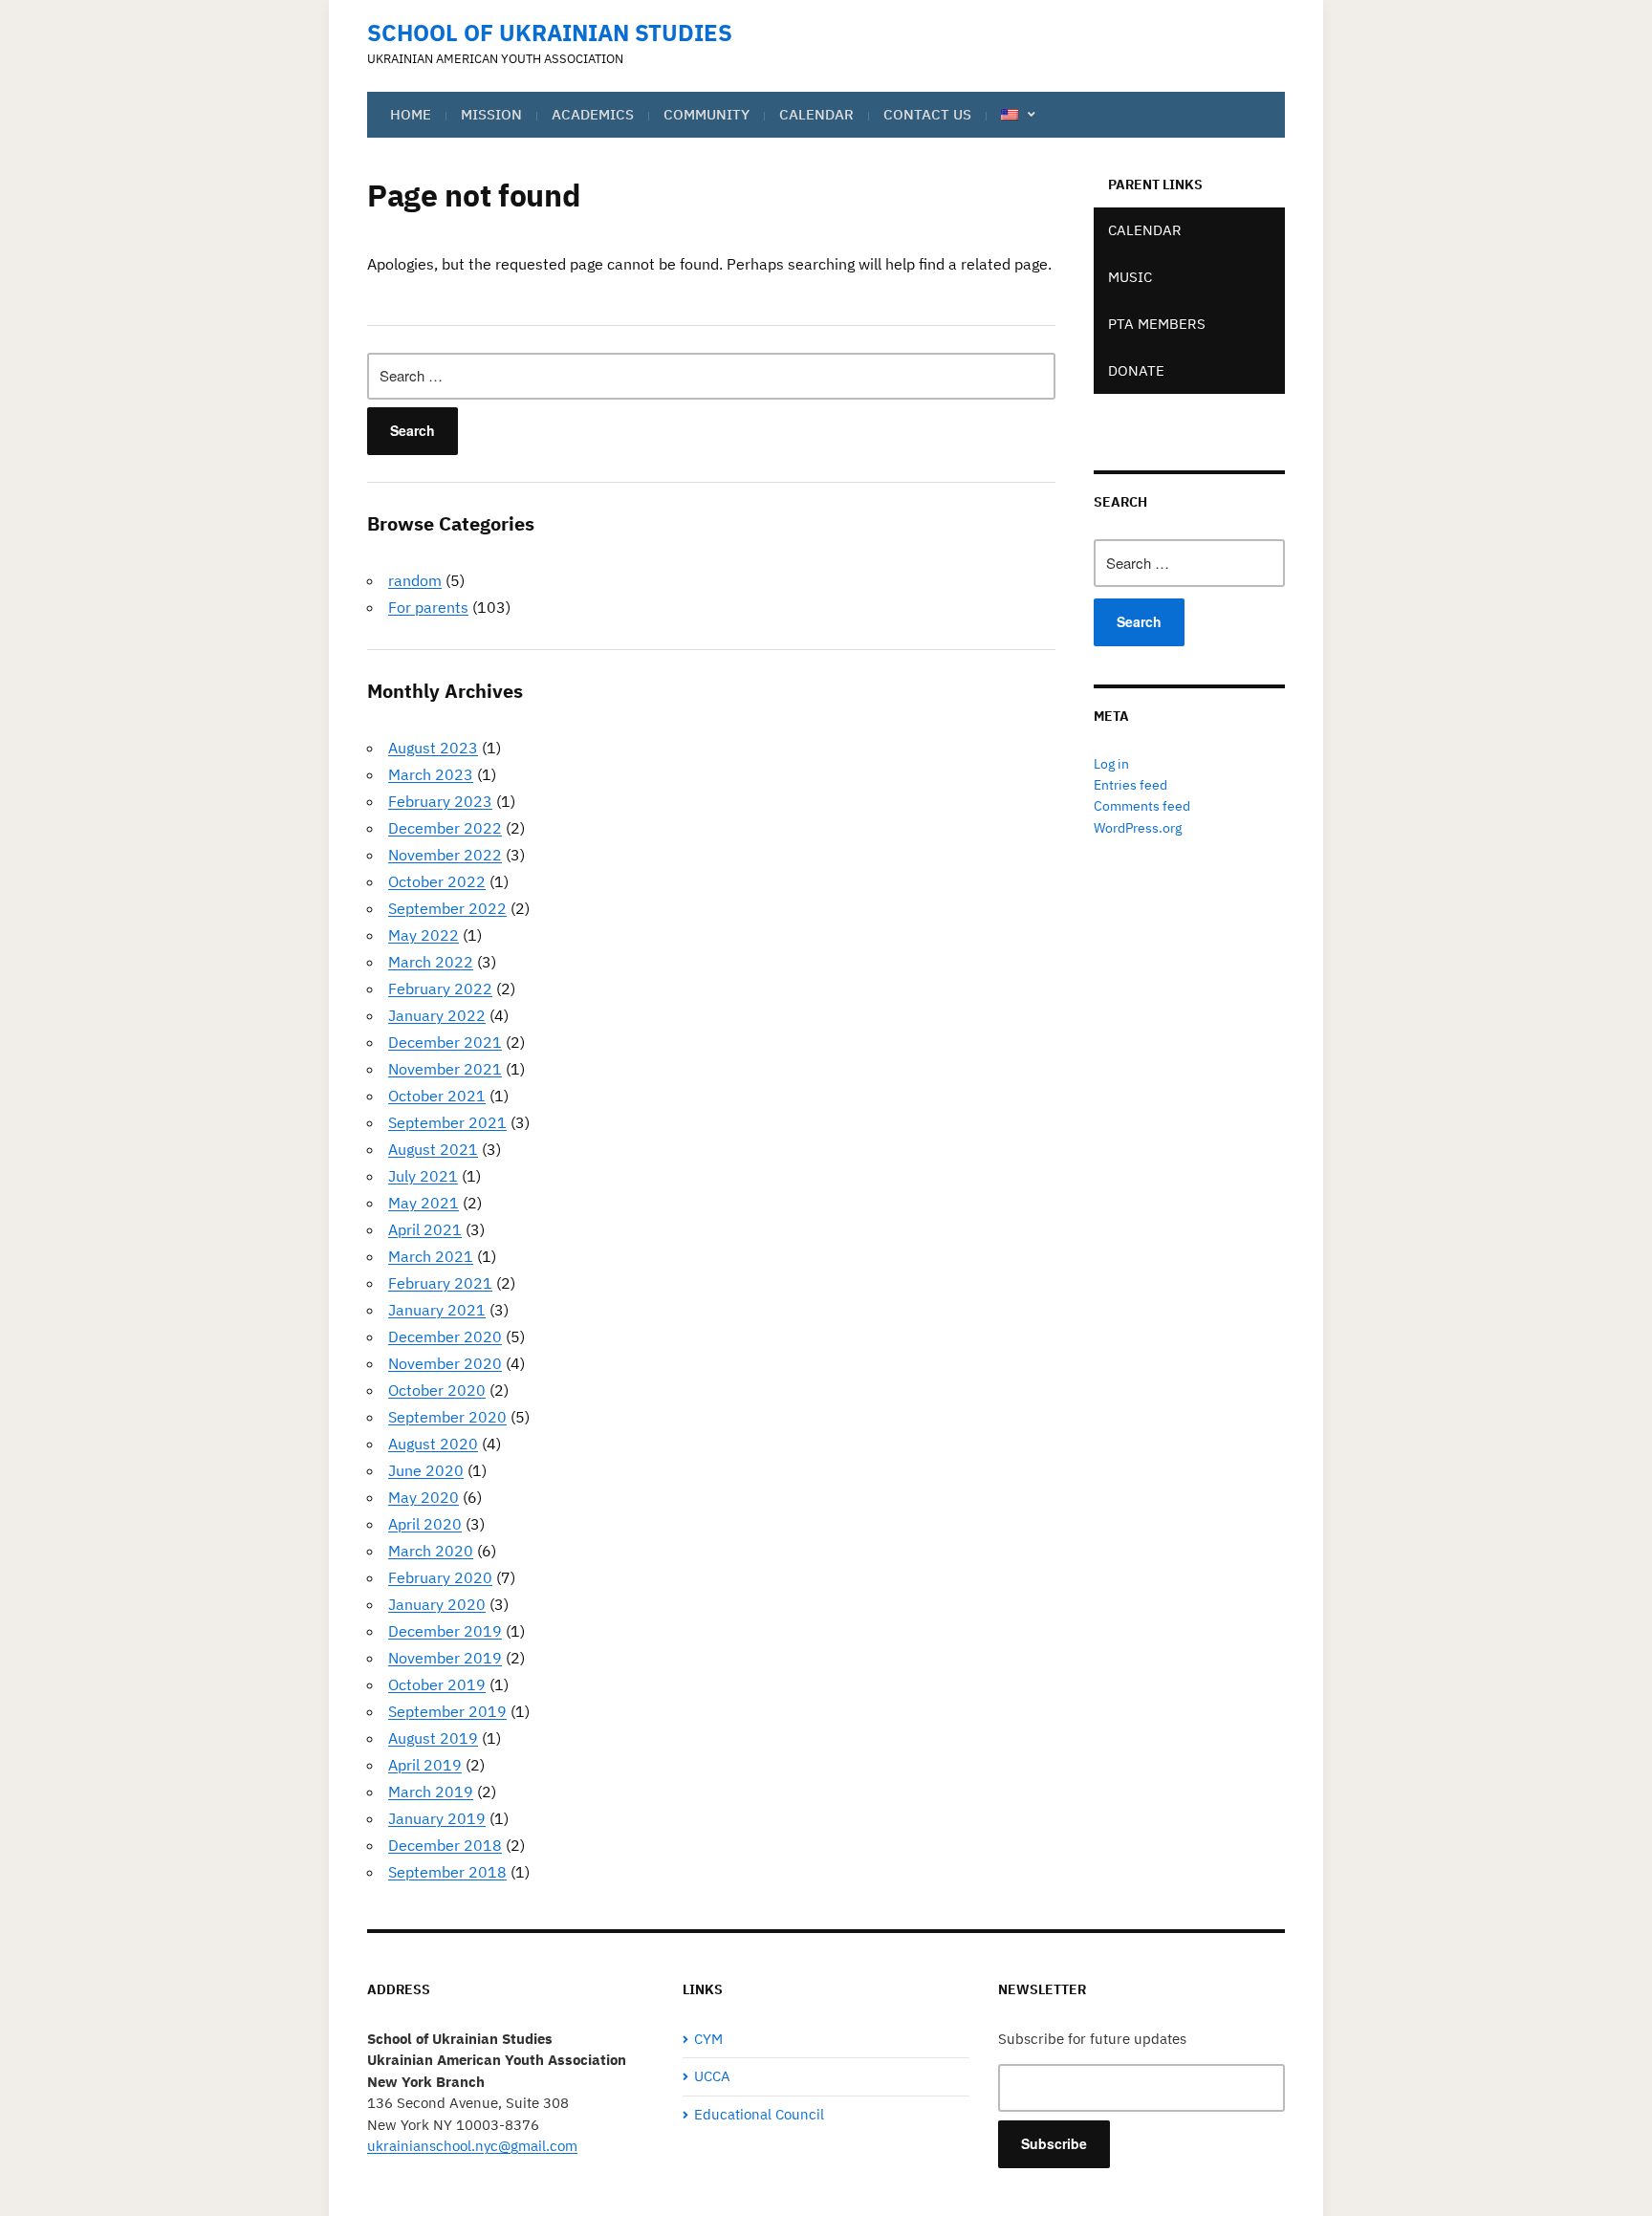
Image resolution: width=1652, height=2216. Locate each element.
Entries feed (1130, 785)
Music (1130, 277)
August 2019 (433, 1738)
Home (411, 114)
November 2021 (445, 1069)
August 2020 (433, 1444)
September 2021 (447, 1122)
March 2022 (431, 962)
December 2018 (445, 1845)
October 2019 (437, 1684)
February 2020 (440, 1577)
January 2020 (437, 1604)
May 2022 (424, 935)
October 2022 (437, 881)
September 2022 (447, 908)
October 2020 (437, 1390)
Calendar (816, 114)
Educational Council (759, 2114)
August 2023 (433, 748)
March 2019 (431, 1792)
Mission (491, 114)
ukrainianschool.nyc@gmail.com (472, 2146)
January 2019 (437, 1818)
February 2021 (440, 1283)
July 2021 (423, 1176)
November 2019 (445, 1658)
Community (706, 114)
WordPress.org (1138, 828)
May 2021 (424, 1203)
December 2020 (445, 1336)
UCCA (712, 2076)
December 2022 (445, 828)
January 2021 (437, 1310)
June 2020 (426, 1470)
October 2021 (437, 1096)
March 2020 (431, 1551)
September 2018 (447, 1872)
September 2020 (447, 1417)
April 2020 (425, 1524)
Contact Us (927, 114)
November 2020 (445, 1363)
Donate (1136, 370)
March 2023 (431, 774)
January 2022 (437, 1015)
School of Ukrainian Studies (550, 33)
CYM (708, 2039)
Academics (593, 114)
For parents (428, 607)
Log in (1111, 764)
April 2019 (425, 1765)
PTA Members (1157, 324)
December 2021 (445, 1042)
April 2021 (425, 1229)
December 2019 (445, 1631)
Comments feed (1142, 806)
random (415, 580)
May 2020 (424, 1497)
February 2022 (440, 989)
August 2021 (433, 1149)
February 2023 (440, 801)
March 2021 (431, 1256)
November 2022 (445, 855)
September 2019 (447, 1711)
